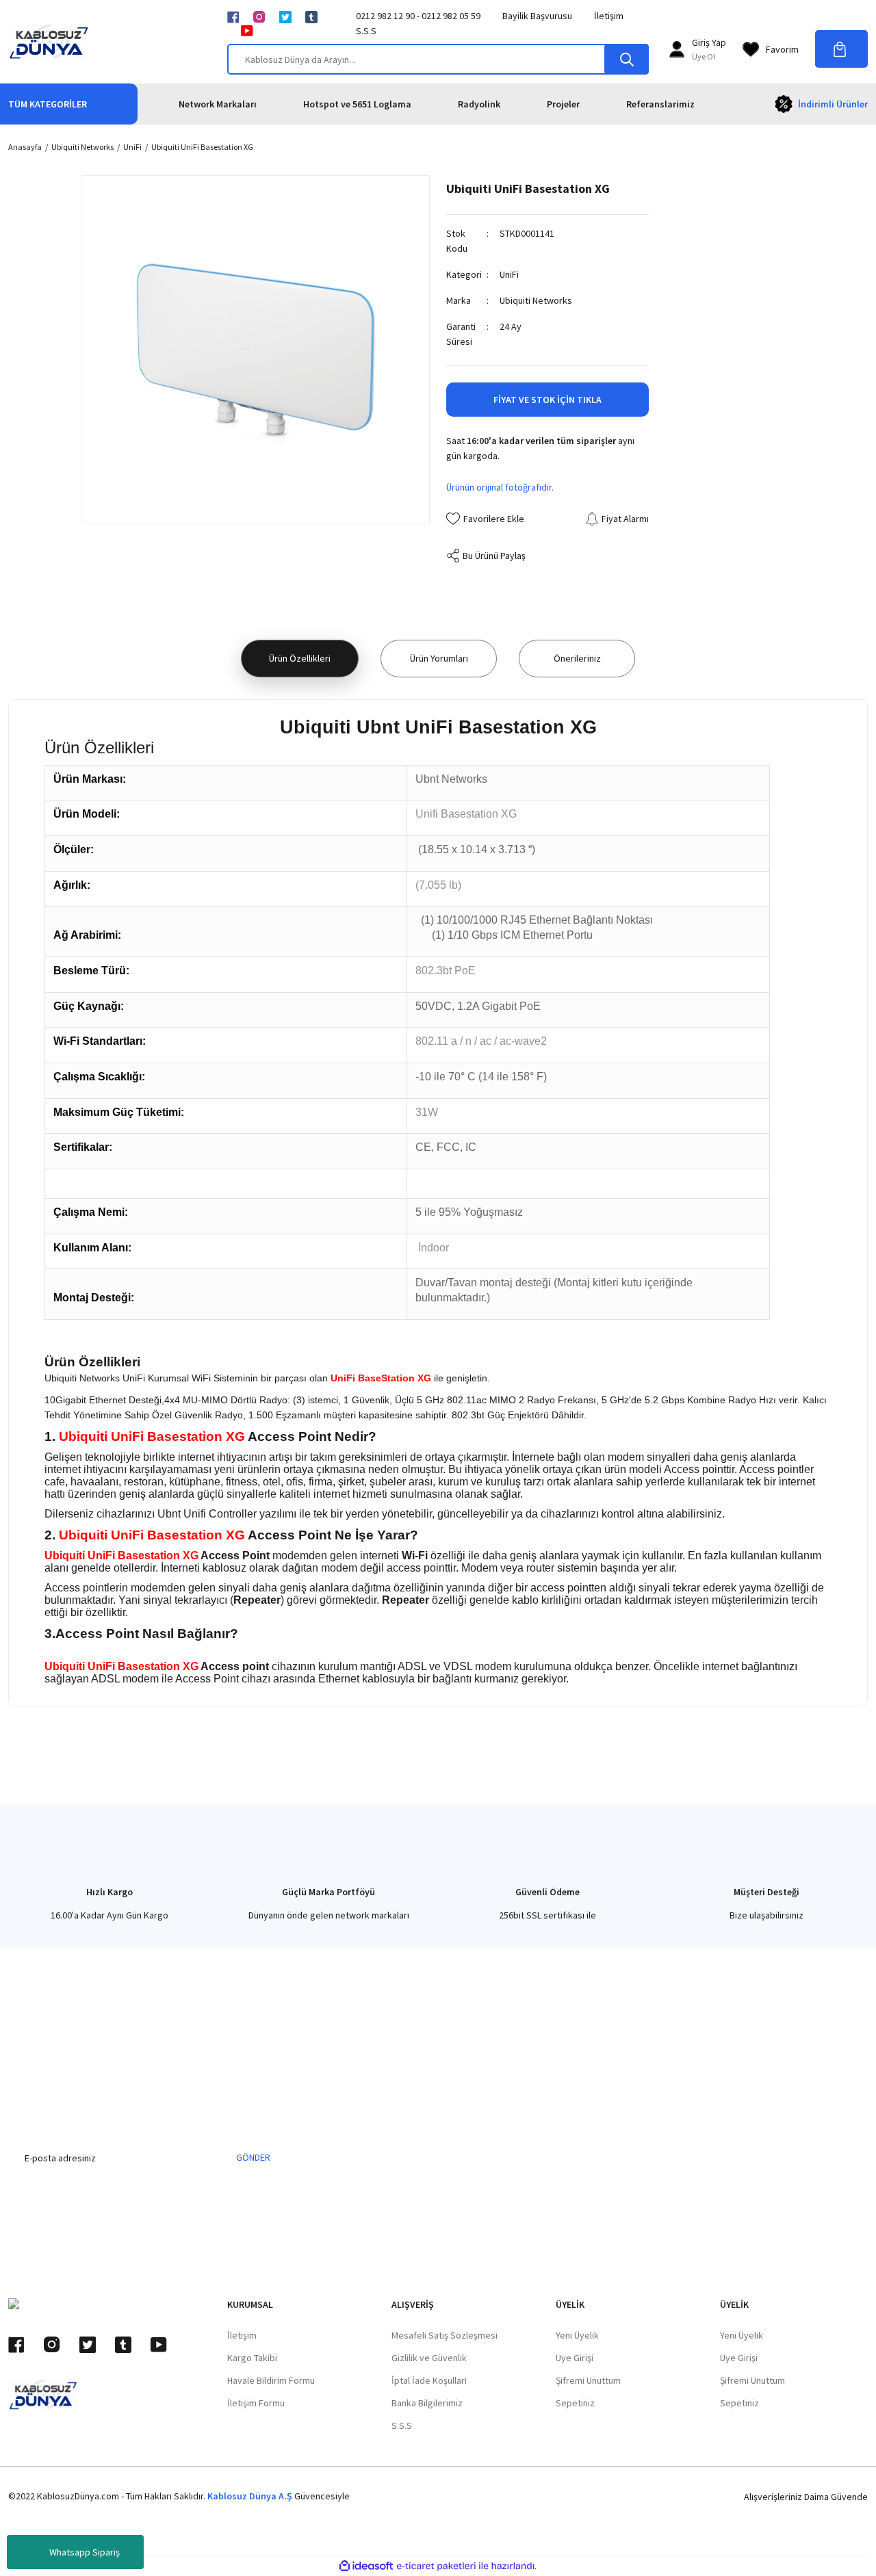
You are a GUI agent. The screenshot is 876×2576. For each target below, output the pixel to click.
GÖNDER (253, 2157)
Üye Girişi (575, 2358)
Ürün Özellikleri (300, 658)
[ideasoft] (366, 2566)
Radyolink (479, 104)
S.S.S (366, 31)
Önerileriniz (577, 658)
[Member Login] (677, 49)
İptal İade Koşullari (429, 2380)
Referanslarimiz (660, 104)
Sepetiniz (575, 2403)
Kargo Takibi (252, 2358)
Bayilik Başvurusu (537, 16)
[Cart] (841, 49)
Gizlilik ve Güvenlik (429, 2358)
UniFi (509, 274)
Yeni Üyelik (577, 2335)
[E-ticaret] (436, 2566)
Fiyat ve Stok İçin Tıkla (547, 400)
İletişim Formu (256, 2403)
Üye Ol (704, 56)
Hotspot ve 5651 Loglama (357, 104)
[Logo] (49, 42)
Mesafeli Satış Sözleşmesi (445, 2335)
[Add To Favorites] (485, 519)
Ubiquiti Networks (536, 300)
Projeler (563, 104)
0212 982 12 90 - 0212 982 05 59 (418, 16)
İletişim (609, 16)
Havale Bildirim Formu (271, 2380)
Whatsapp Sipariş (85, 2552)
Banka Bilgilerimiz (427, 2403)
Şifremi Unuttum (588, 2380)
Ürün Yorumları (439, 658)
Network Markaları (218, 104)
